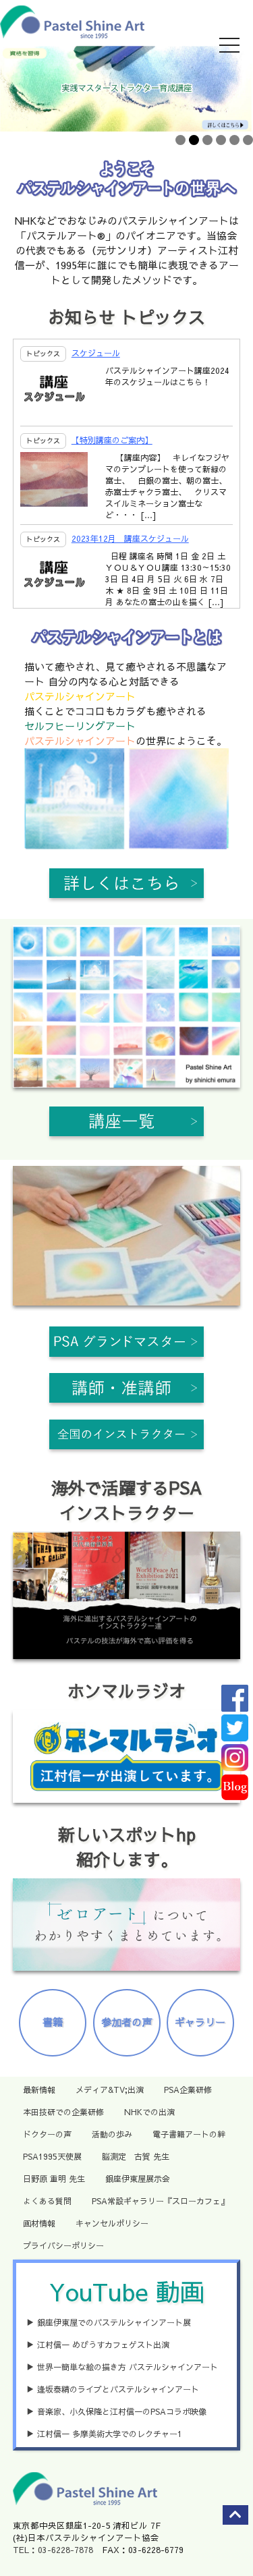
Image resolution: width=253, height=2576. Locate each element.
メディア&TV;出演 (110, 2090)
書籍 (53, 2022)
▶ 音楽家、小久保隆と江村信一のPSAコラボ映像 (116, 2411)
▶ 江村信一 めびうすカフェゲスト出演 (98, 2345)
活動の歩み (112, 2134)
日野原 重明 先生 (54, 2179)
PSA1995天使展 (52, 2156)
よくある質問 (47, 2201)
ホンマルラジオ (126, 1690)
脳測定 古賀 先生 (136, 2156)
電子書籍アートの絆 (189, 2134)
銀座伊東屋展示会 (138, 2179)
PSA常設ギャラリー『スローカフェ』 (160, 2201)
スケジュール (96, 353)
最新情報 (39, 2090)
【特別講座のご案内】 (112, 440)
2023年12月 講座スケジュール (130, 538)
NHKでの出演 (149, 2112)
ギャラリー (200, 2022)
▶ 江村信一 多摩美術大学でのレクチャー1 (104, 2434)
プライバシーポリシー (63, 2245)
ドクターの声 (47, 2134)
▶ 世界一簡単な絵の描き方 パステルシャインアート (122, 2367)
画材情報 (39, 2223)
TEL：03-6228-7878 (53, 2549)
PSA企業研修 (188, 2090)
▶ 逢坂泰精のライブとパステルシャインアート (113, 2389)
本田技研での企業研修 (63, 2112)
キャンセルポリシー (112, 2223)
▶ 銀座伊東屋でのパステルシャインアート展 (109, 2322)
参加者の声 (126, 2022)
